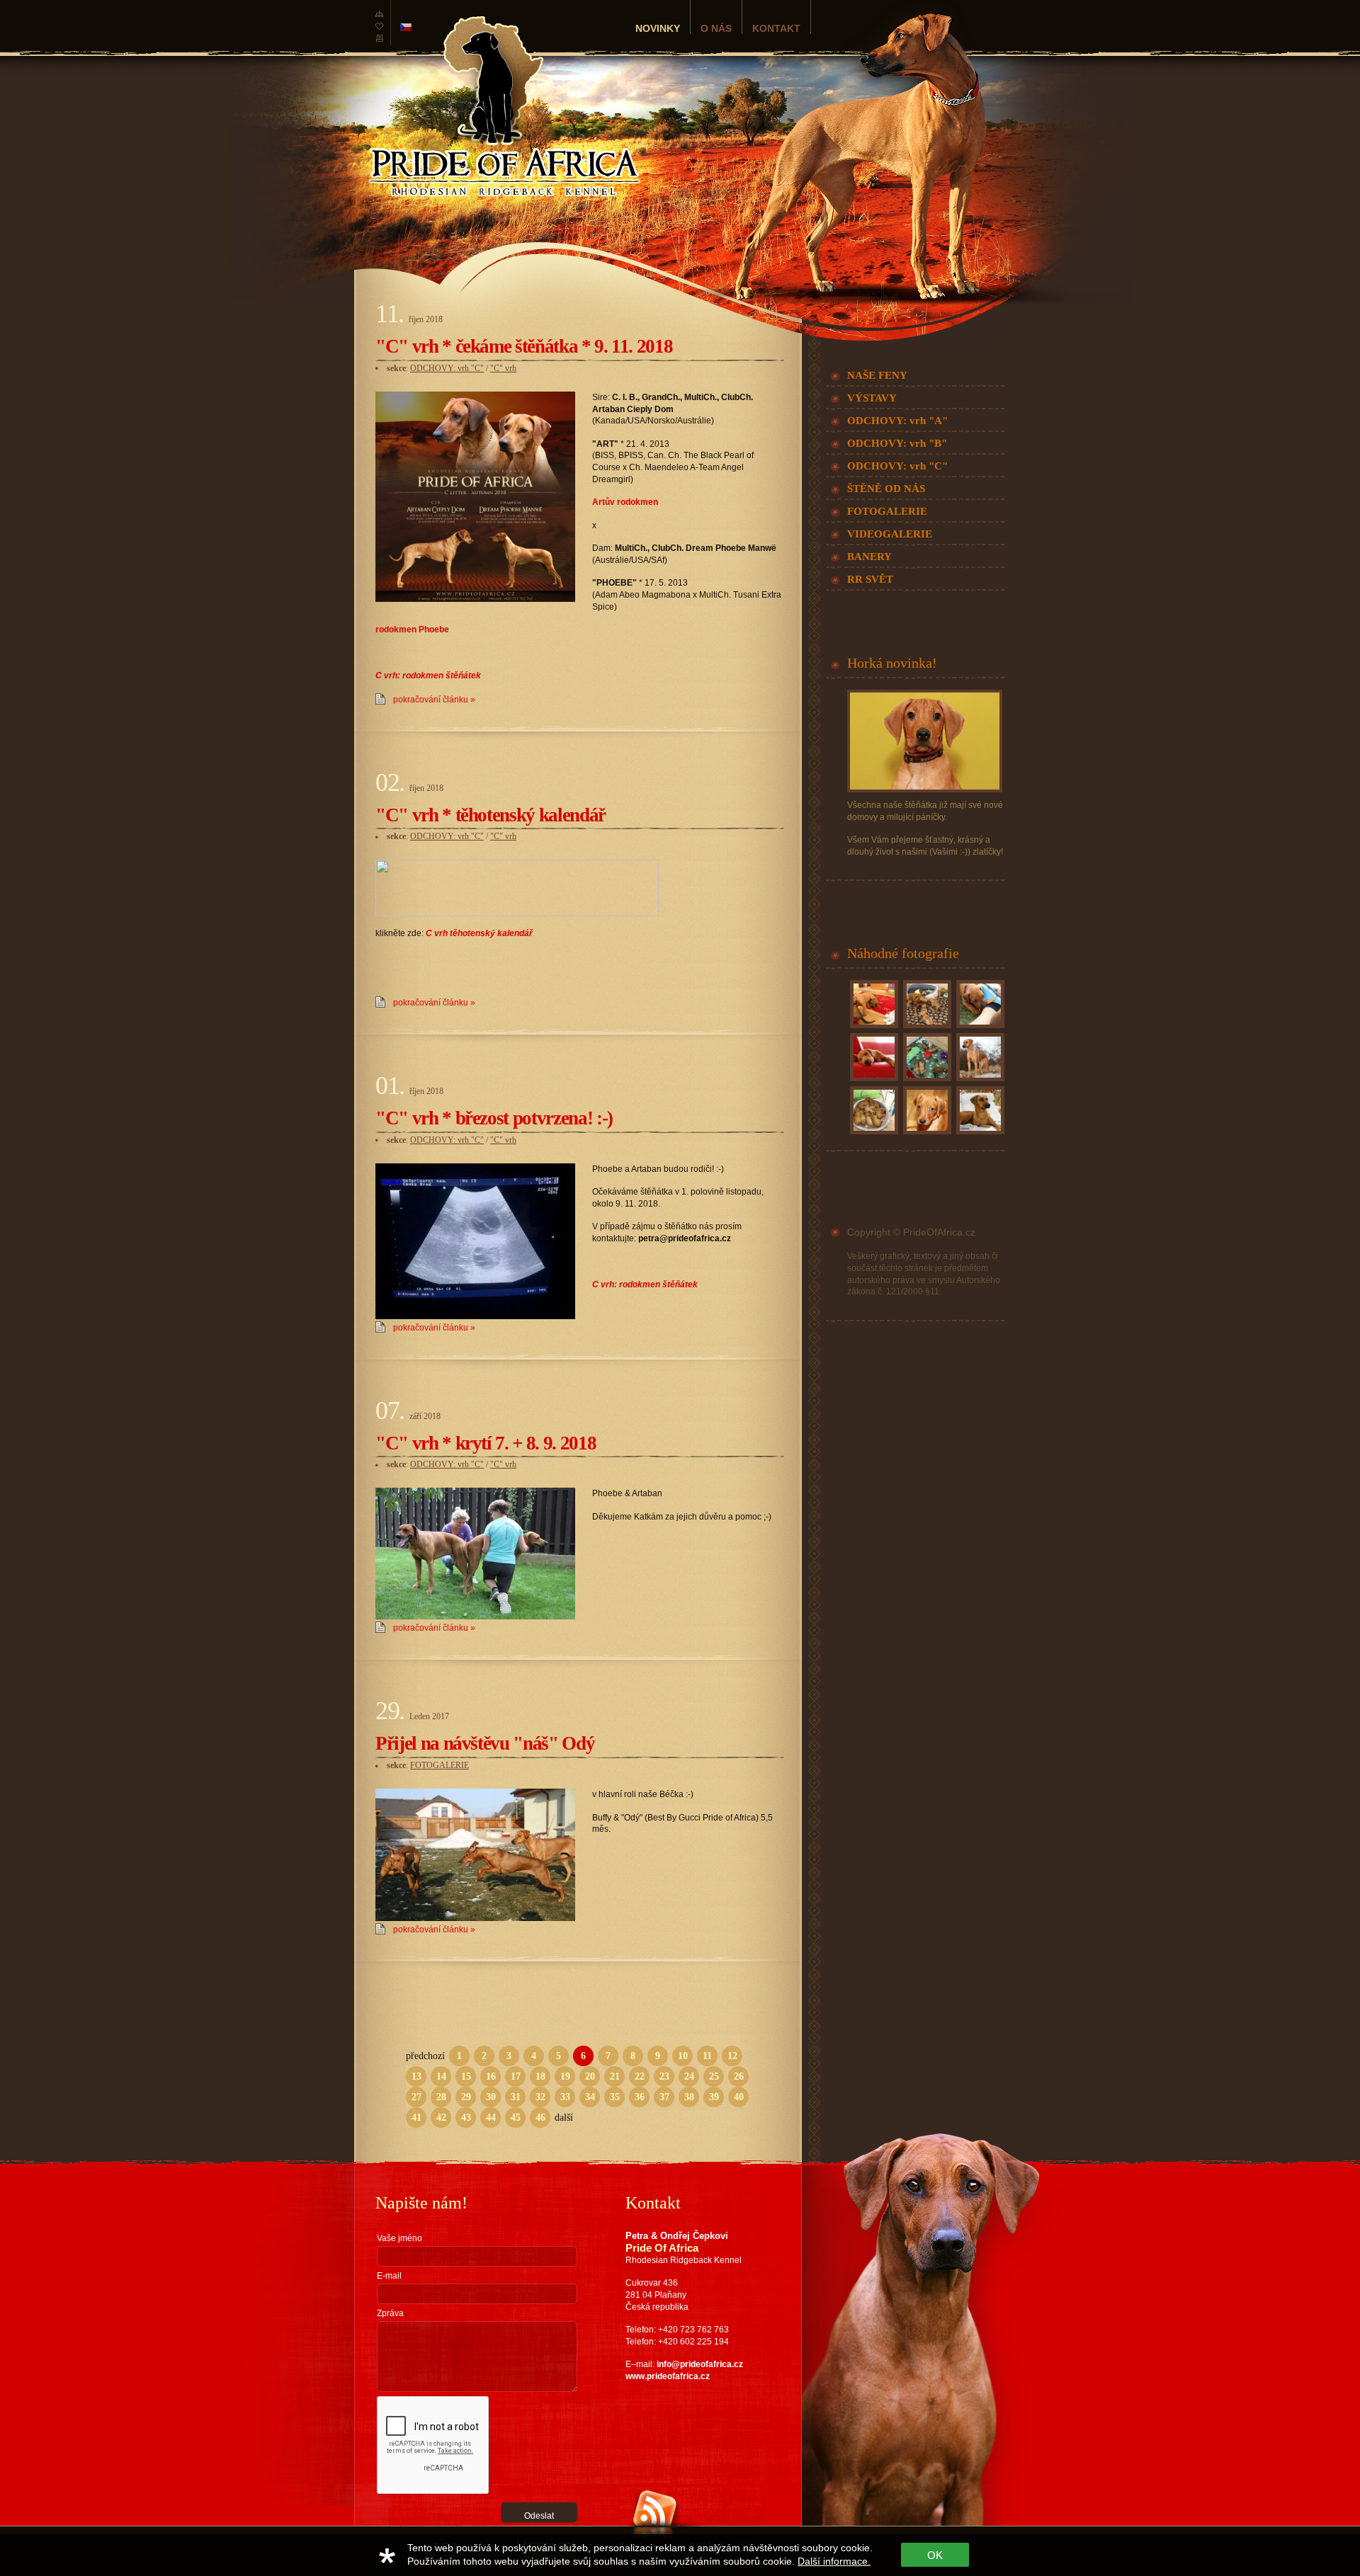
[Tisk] (379, 42)
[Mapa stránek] (379, 17)
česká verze (406, 27)
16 (491, 2076)
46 (540, 2118)
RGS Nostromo (452, 2531)
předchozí (425, 2056)
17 (516, 2076)
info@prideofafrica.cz (700, 2364)
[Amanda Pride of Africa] (979, 1134)
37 (664, 2097)
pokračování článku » (434, 700)
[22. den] (926, 1081)
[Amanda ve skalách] (979, 1081)
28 (441, 2097)
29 (466, 2097)
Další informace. (834, 2561)
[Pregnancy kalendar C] (517, 913)
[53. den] (926, 1134)
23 (664, 2076)
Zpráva (390, 2313)
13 (416, 2076)
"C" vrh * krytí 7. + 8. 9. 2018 (486, 1443)
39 (714, 2097)
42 (441, 2118)
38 (689, 2097)
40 (739, 2097)
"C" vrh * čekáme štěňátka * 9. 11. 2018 (524, 346)
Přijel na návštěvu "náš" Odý (485, 1743)
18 (540, 2076)
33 (565, 2097)
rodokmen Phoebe (412, 629)
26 (739, 2076)
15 (466, 2076)
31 (516, 2097)
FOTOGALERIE (440, 1765)
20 (590, 2076)
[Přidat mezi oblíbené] (379, 30)
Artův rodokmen (625, 502)
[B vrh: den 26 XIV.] (979, 1028)
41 (416, 2118)
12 (732, 2056)
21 (615, 2076)
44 (491, 2118)
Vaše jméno (399, 2238)
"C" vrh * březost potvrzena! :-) (494, 1118)
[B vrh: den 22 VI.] (873, 1028)
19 (565, 2076)
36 (640, 2097)
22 (640, 2076)
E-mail (389, 2276)
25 (714, 2076)
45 (516, 2118)
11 (707, 2056)
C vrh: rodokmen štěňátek (428, 676)
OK (935, 2555)
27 (416, 2097)
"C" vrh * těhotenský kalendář (491, 815)
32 (540, 2097)
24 (689, 2076)
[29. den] (926, 1028)
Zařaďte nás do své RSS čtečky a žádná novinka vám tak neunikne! (690, 2550)
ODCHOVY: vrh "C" (447, 368)
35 (615, 2097)
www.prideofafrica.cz (668, 2376)
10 (683, 2056)
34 (590, 2097)
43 (466, 2118)
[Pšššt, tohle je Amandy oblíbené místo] (873, 1081)
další (564, 2118)
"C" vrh (503, 368)
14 (441, 2076)
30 (491, 2097)
